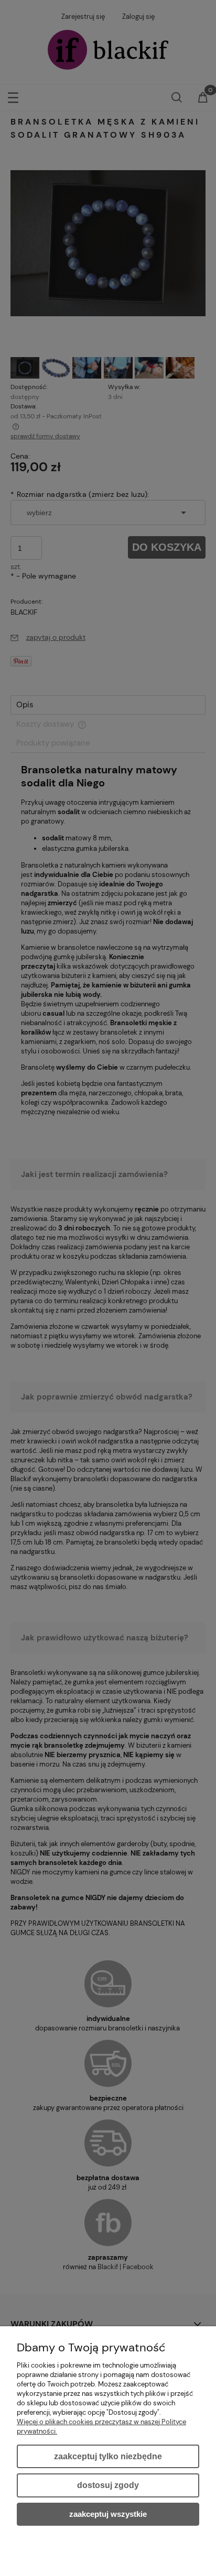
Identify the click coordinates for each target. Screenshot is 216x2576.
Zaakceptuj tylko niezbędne (108, 2456)
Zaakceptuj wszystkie (108, 2514)
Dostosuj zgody (108, 2485)
